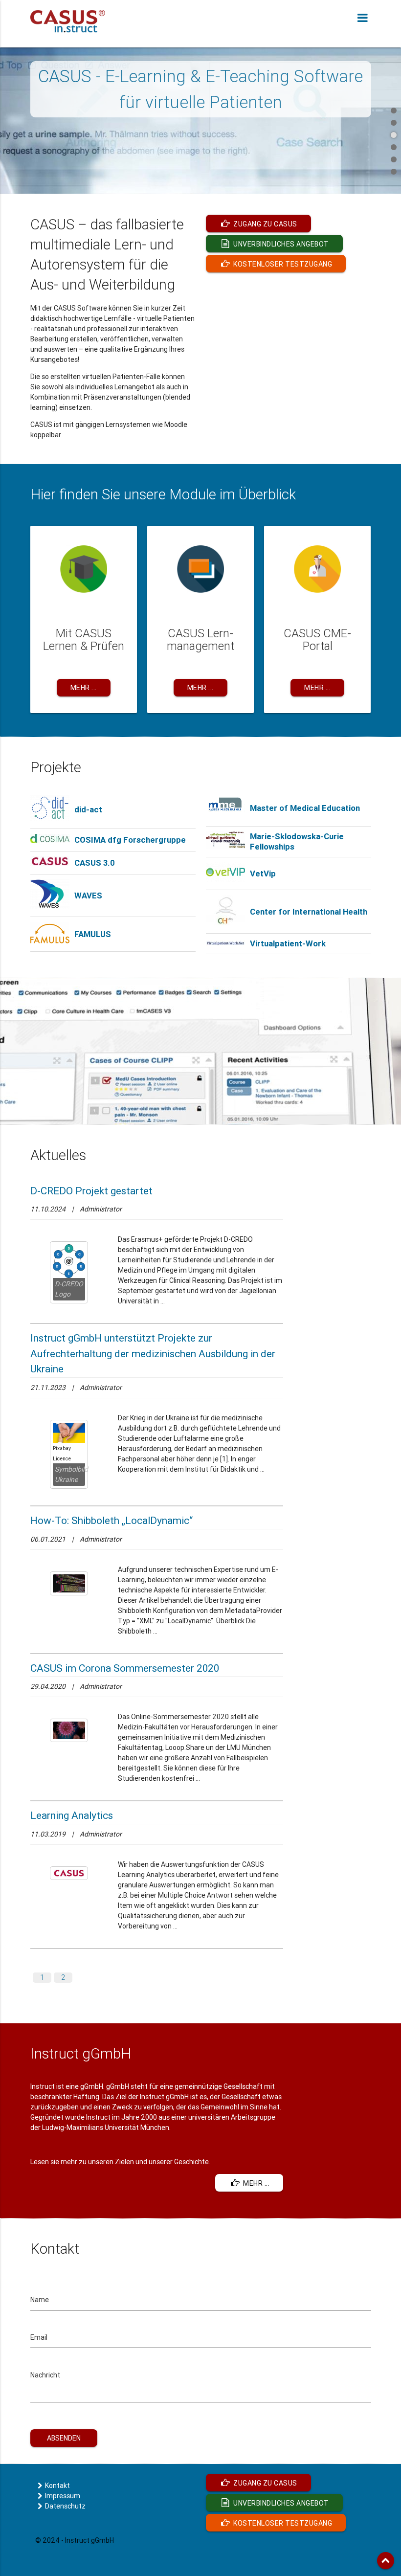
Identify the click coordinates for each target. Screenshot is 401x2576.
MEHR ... (84, 688)
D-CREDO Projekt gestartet (91, 1191)
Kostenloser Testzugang (282, 264)
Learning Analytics (72, 1815)
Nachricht (45, 2375)
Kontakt (57, 2486)
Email (39, 2337)
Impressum (63, 2496)
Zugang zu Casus (265, 224)
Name (40, 2300)
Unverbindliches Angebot (280, 244)
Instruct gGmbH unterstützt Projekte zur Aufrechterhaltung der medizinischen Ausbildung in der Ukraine (153, 1354)
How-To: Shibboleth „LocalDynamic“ (111, 1521)
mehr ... (256, 2183)
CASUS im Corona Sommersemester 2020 (125, 1668)
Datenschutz (65, 2506)
